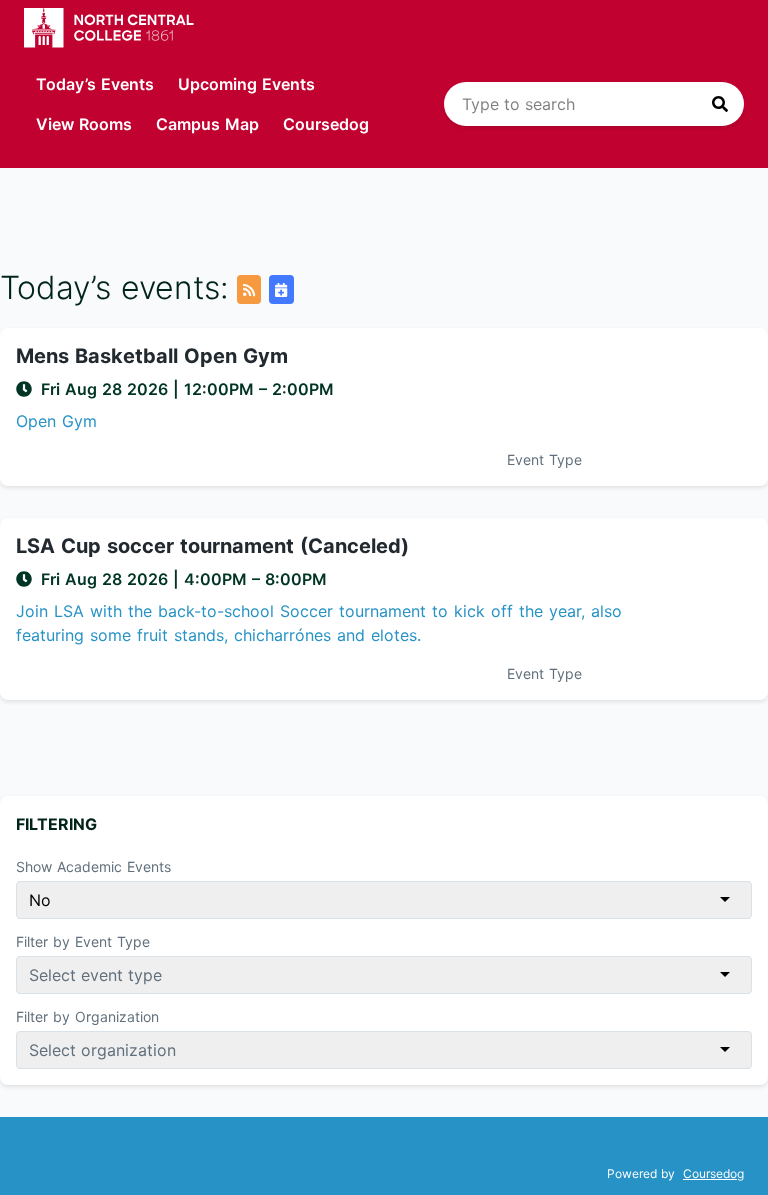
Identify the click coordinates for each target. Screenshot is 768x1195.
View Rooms (84, 124)
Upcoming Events (246, 84)
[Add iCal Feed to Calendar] (281, 289)
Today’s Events (95, 84)
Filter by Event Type (83, 941)
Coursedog (326, 124)
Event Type (544, 459)
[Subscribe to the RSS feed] (249, 289)
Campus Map (207, 124)
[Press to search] (720, 104)
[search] (594, 104)
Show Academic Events (93, 866)
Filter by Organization (87, 1016)
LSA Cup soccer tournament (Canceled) (212, 546)
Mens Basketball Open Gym (152, 356)
